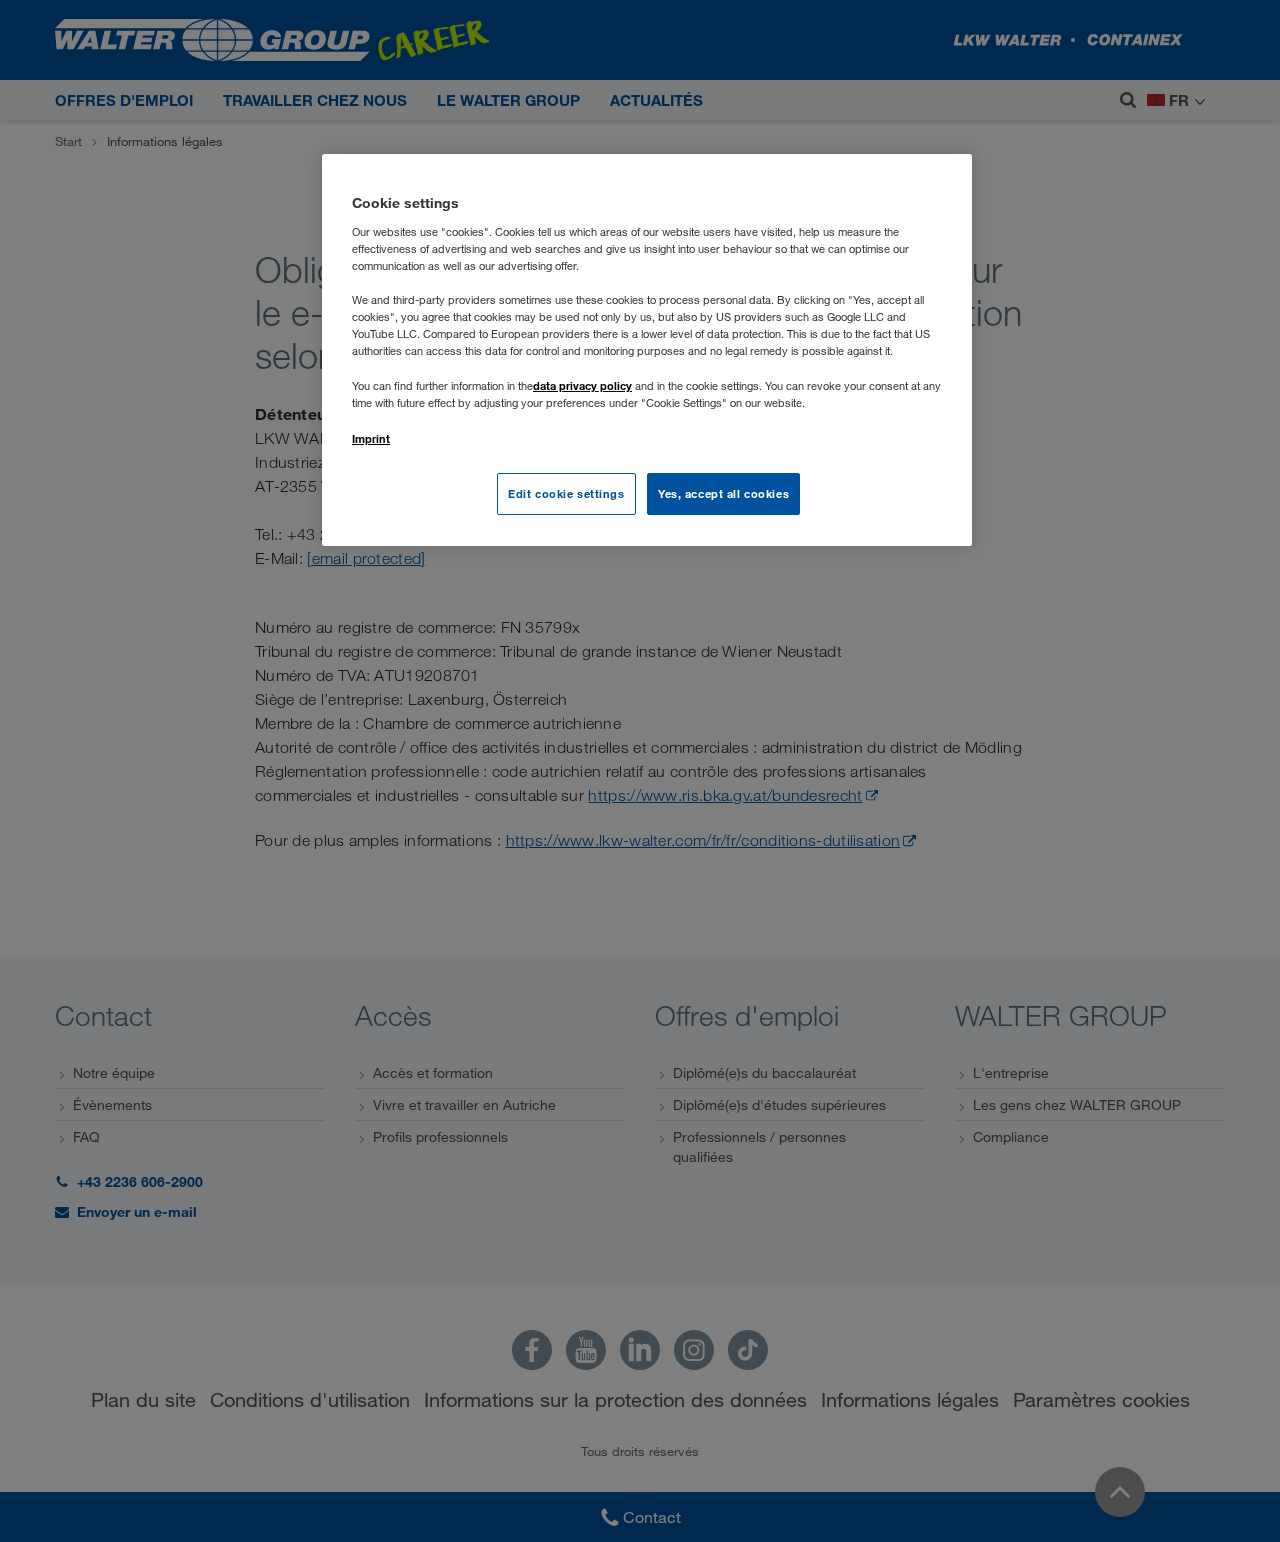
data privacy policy (582, 385)
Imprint (371, 438)
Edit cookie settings (566, 493)
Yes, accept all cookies (723, 493)
